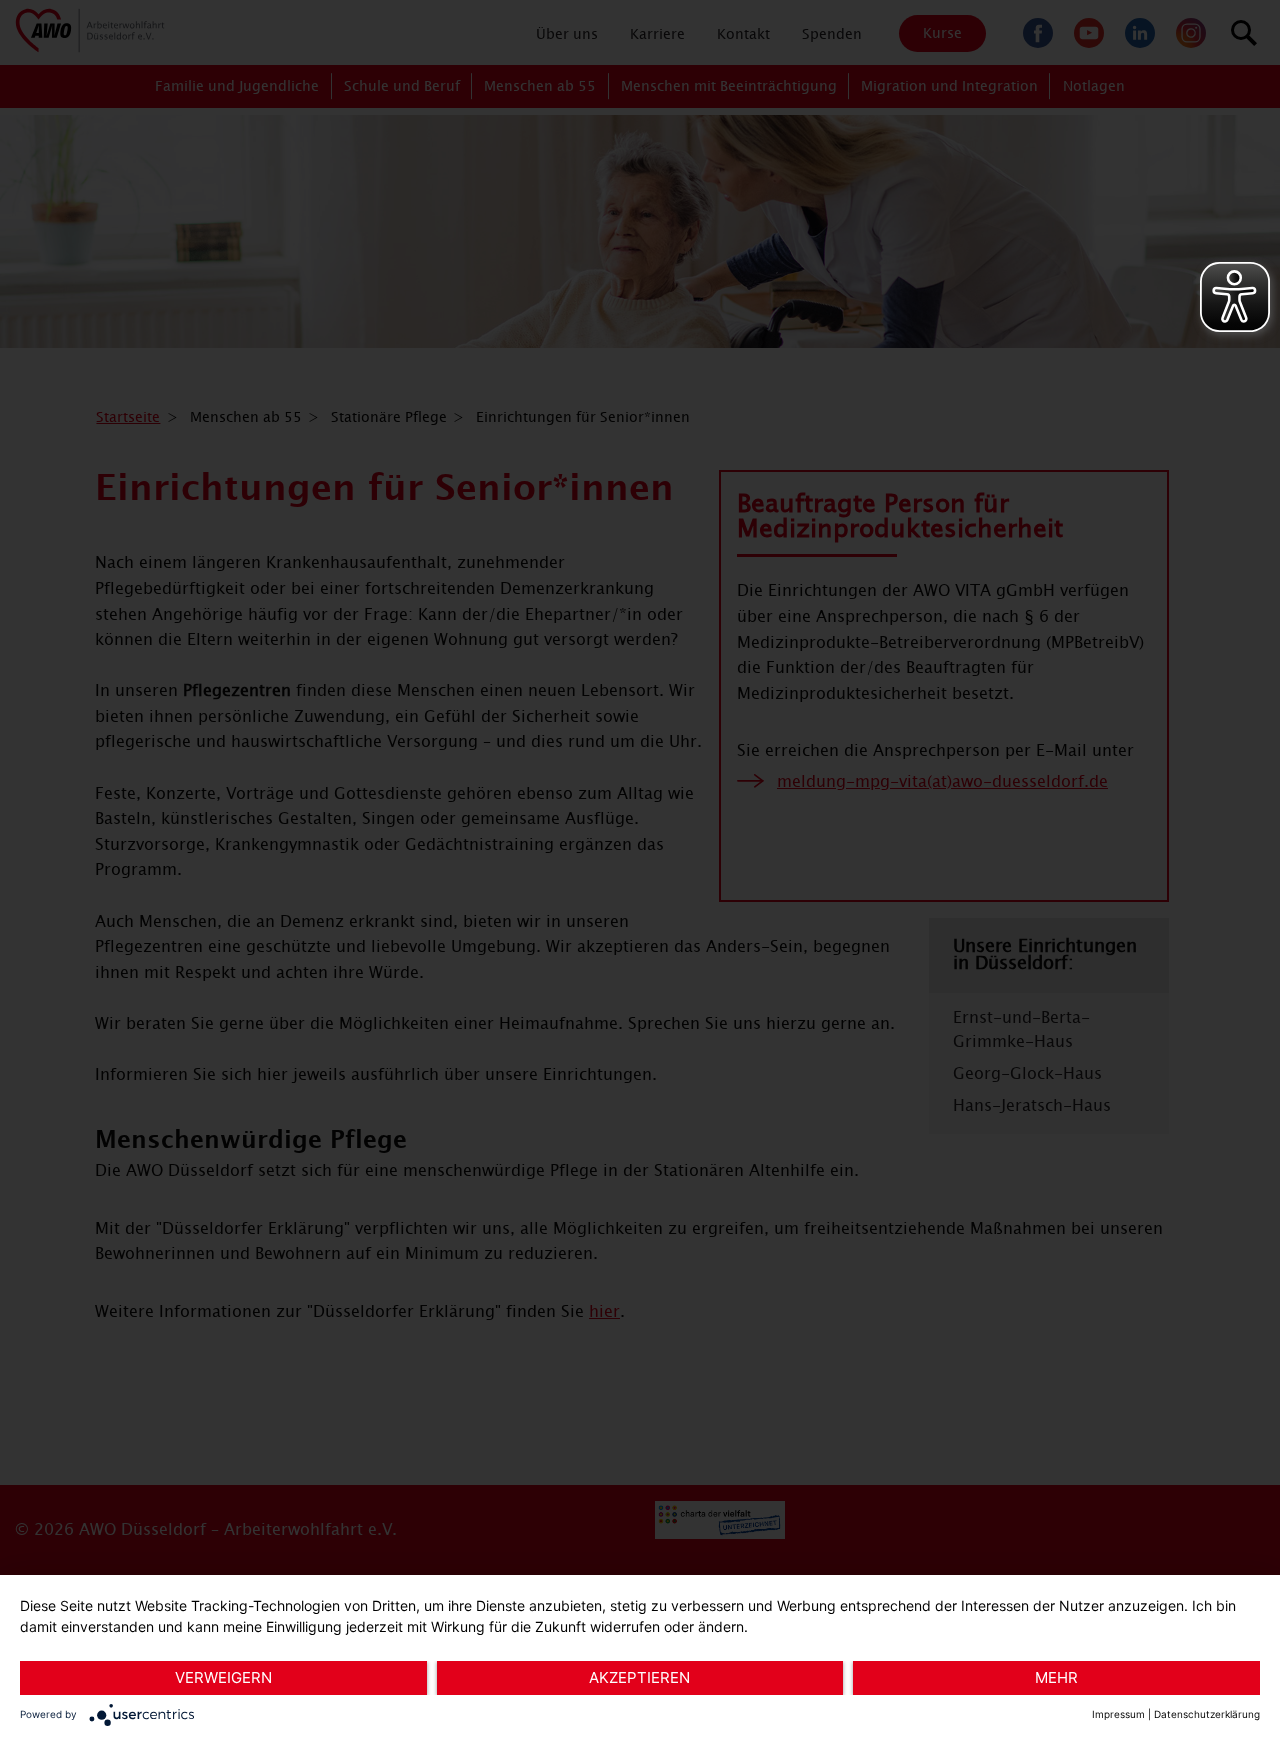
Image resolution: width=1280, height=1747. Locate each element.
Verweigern (223, 1677)
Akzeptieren (639, 1677)
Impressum (1118, 1714)
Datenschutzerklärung (1207, 1714)
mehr (1056, 1677)
